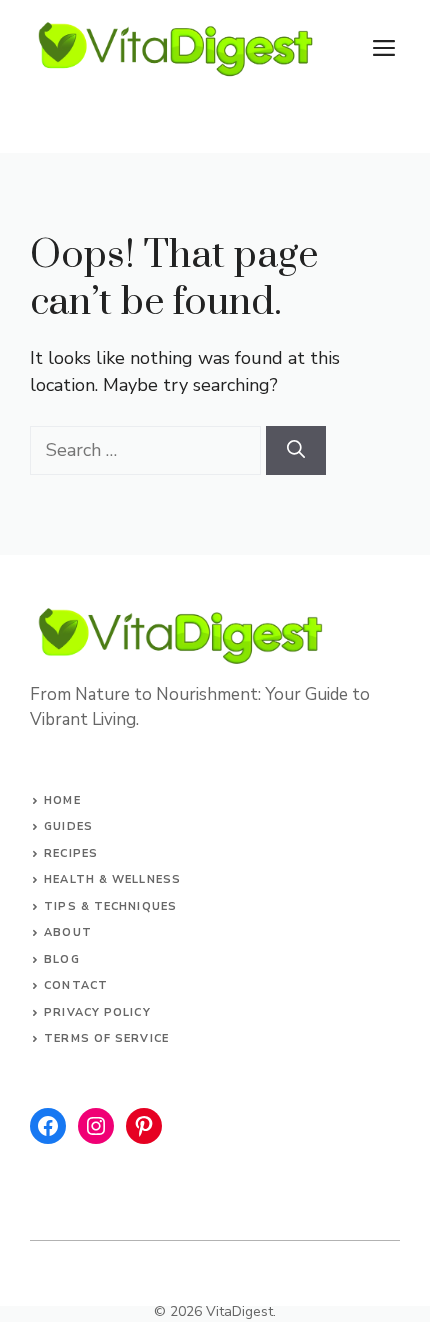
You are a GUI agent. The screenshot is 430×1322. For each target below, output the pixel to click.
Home (62, 800)
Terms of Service (106, 1038)
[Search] (296, 450)
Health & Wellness (112, 879)
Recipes (71, 853)
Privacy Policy (97, 1012)
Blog (61, 959)
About (68, 932)
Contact (76, 985)
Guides (68, 826)
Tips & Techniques (110, 906)
